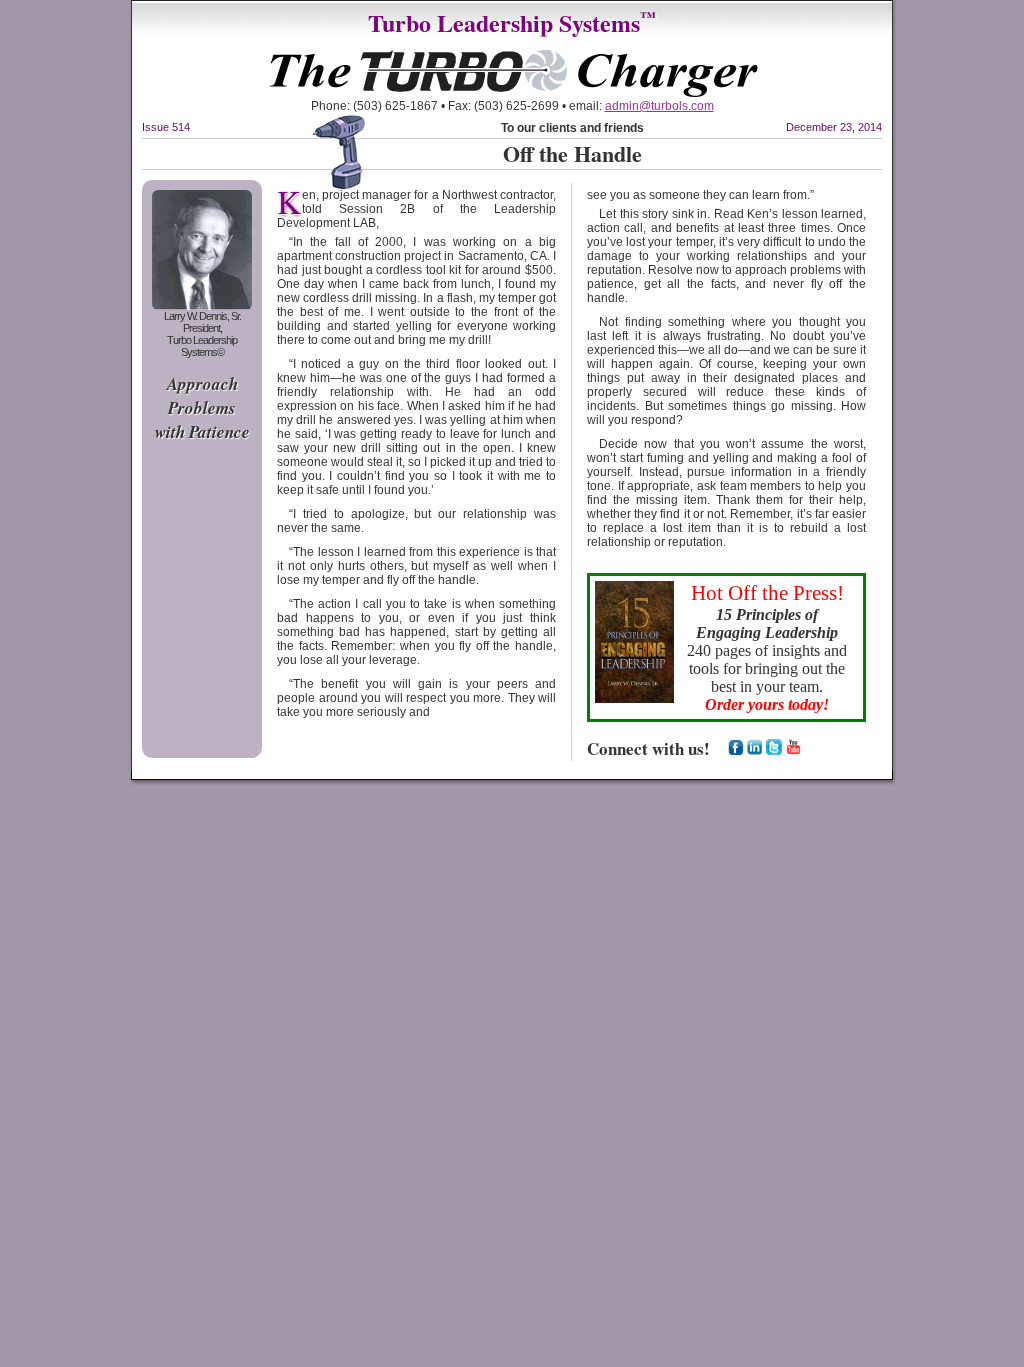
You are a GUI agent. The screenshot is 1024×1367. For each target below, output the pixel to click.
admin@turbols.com (659, 106)
